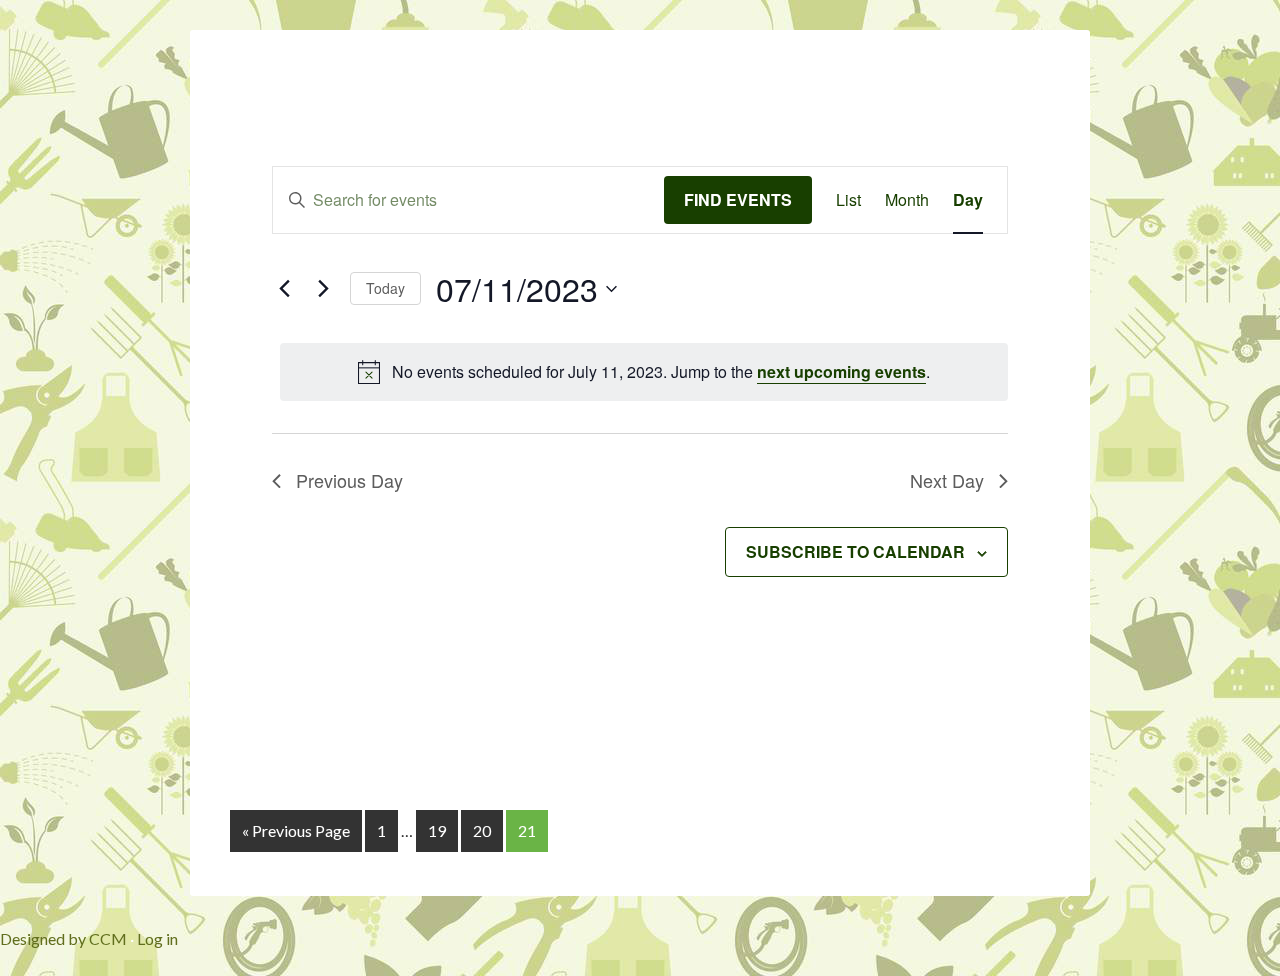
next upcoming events (841, 371)
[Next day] (323, 289)
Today (385, 288)
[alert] (644, 372)
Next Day (947, 480)
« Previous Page (296, 830)
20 (482, 830)
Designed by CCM (63, 938)
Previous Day (349, 480)
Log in (157, 938)
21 (527, 830)
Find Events (738, 199)
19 (437, 830)
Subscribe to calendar (855, 551)
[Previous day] (284, 289)
